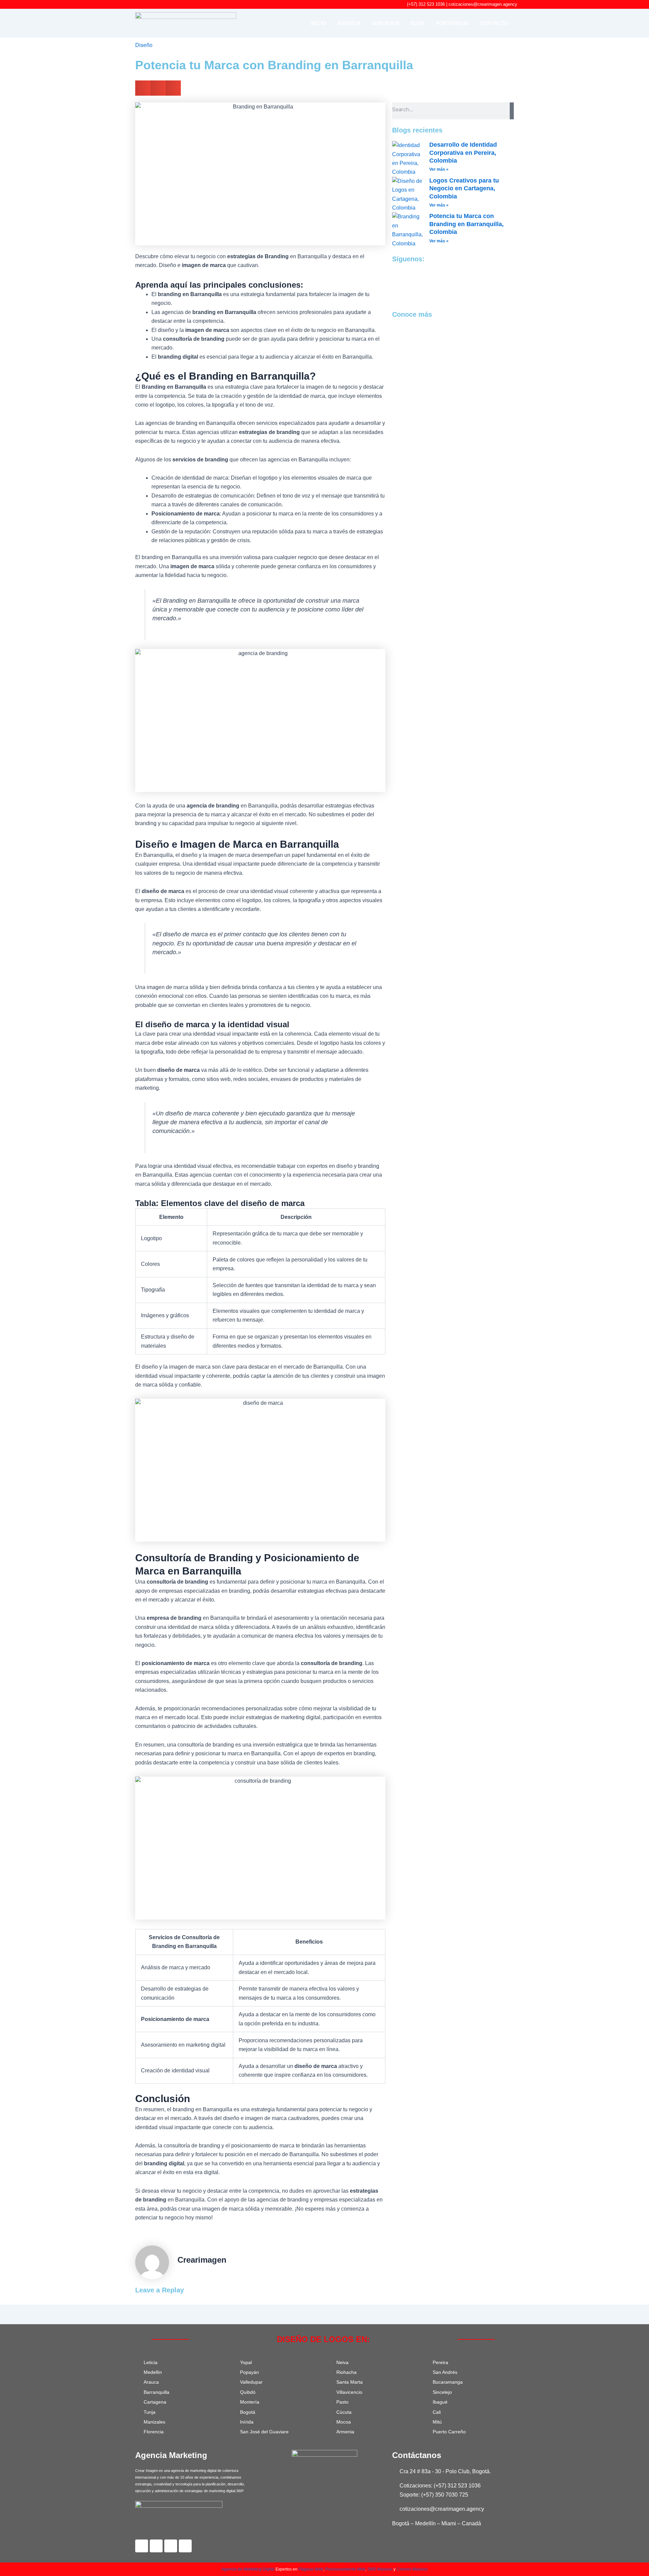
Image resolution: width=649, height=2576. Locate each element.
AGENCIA (349, 23)
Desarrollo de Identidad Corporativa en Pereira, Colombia (463, 153)
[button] (143, 88)
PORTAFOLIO (452, 23)
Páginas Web (311, 2569)
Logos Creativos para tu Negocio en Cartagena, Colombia (464, 188)
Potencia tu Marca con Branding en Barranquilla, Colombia (466, 224)
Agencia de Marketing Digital (248, 2569)
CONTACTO (494, 23)
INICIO (318, 23)
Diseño (144, 45)
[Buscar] (512, 111)
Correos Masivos (412, 2569)
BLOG (417, 23)
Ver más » (439, 169)
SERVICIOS (385, 23)
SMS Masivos (380, 2569)
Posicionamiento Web (345, 2569)
